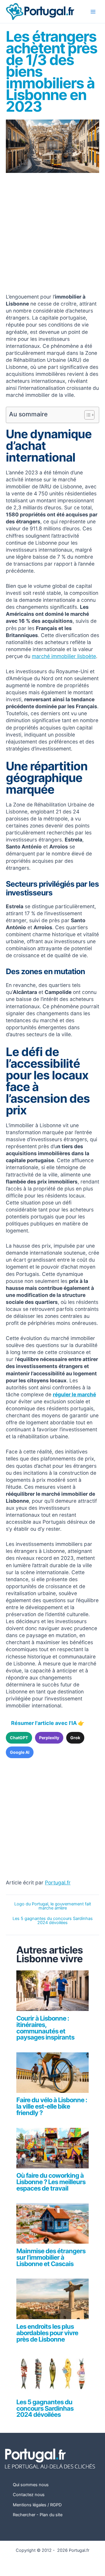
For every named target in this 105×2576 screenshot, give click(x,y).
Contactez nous (29, 2495)
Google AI (20, 1752)
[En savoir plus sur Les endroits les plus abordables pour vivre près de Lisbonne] (52, 2302)
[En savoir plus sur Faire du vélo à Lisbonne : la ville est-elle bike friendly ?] (52, 2075)
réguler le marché (74, 1394)
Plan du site (51, 2515)
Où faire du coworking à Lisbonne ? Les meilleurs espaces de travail (51, 2182)
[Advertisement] (52, 234)
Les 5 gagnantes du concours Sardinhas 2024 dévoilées (53, 1921)
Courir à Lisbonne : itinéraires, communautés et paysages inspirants (45, 2028)
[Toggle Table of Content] (86, 415)
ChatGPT (19, 1738)
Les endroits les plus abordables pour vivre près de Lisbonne (47, 2333)
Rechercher (24, 2515)
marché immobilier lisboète (64, 656)
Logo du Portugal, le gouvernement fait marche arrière (53, 1906)
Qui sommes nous (31, 2485)
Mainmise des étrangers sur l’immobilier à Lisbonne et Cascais (51, 2257)
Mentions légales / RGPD (37, 2505)
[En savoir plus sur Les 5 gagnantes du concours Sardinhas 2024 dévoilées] (52, 2377)
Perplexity (49, 1738)
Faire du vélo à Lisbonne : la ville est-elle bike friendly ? (52, 2106)
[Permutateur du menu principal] (93, 12)
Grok (75, 1738)
